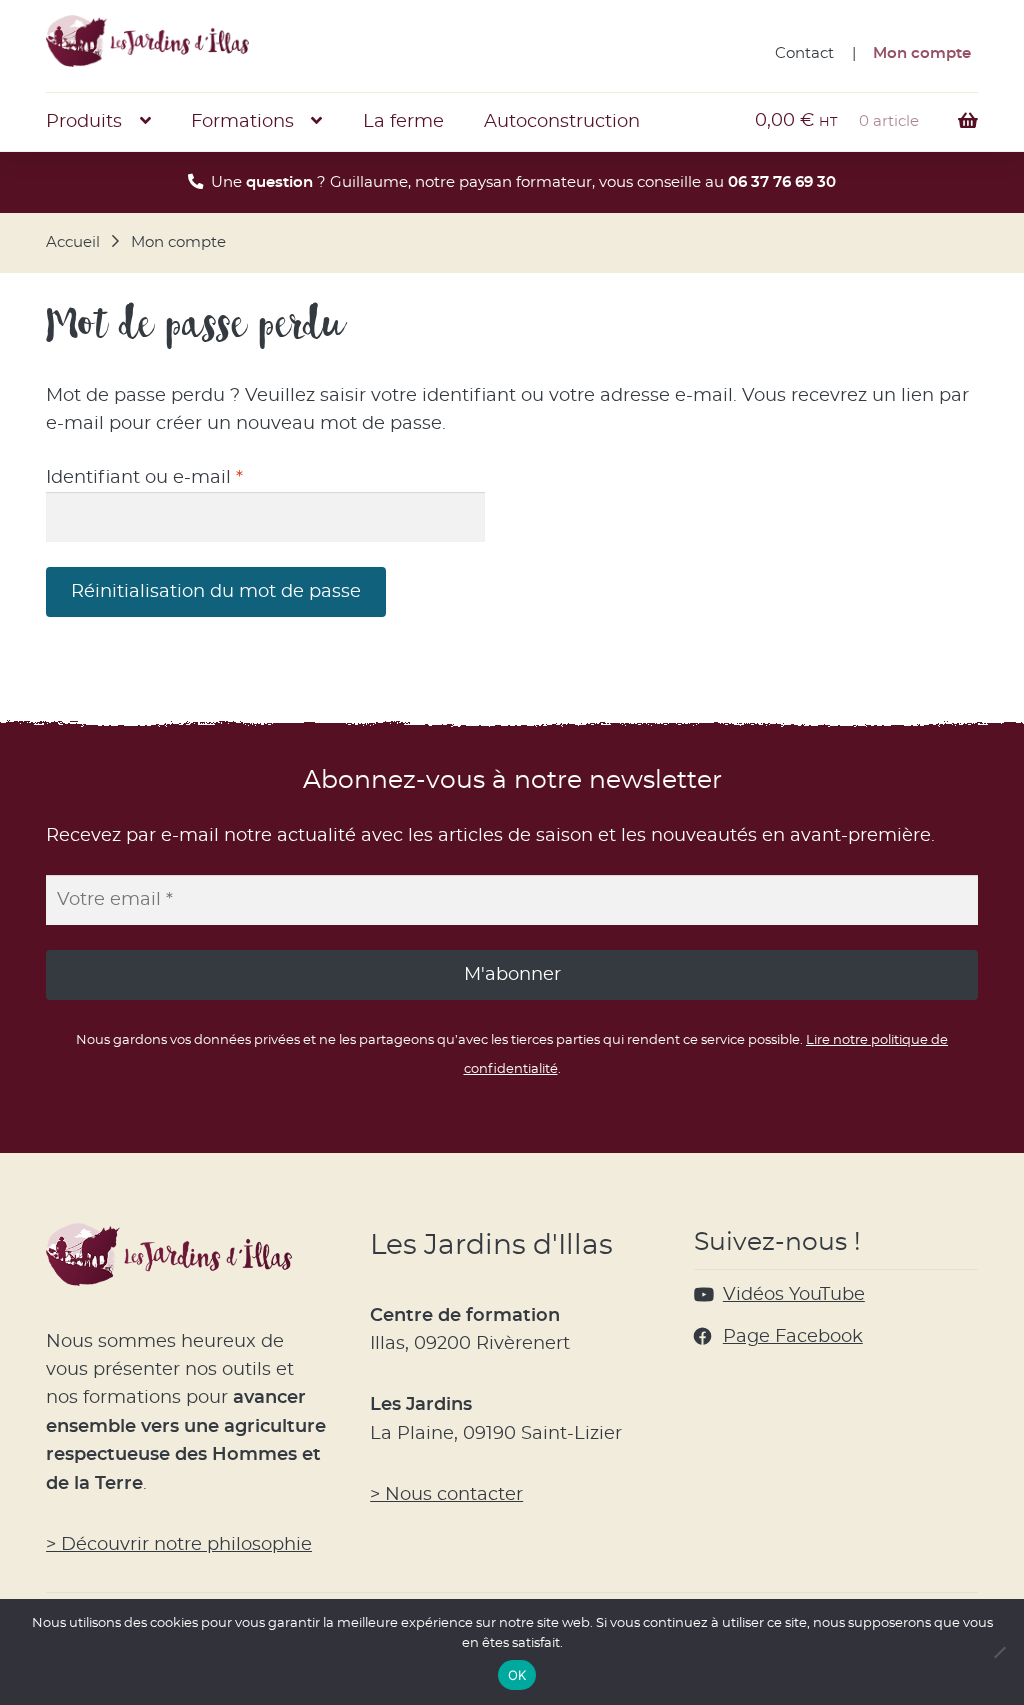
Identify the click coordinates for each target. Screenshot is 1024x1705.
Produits (84, 122)
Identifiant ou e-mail (194, 477)
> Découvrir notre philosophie (179, 1545)
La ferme (403, 122)
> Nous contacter (446, 1495)
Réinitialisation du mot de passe (216, 592)
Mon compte (922, 53)
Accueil (73, 242)
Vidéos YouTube (794, 1295)
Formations (242, 122)
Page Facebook (793, 1337)
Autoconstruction (562, 122)
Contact (804, 53)
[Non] (999, 1652)
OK (517, 1675)
